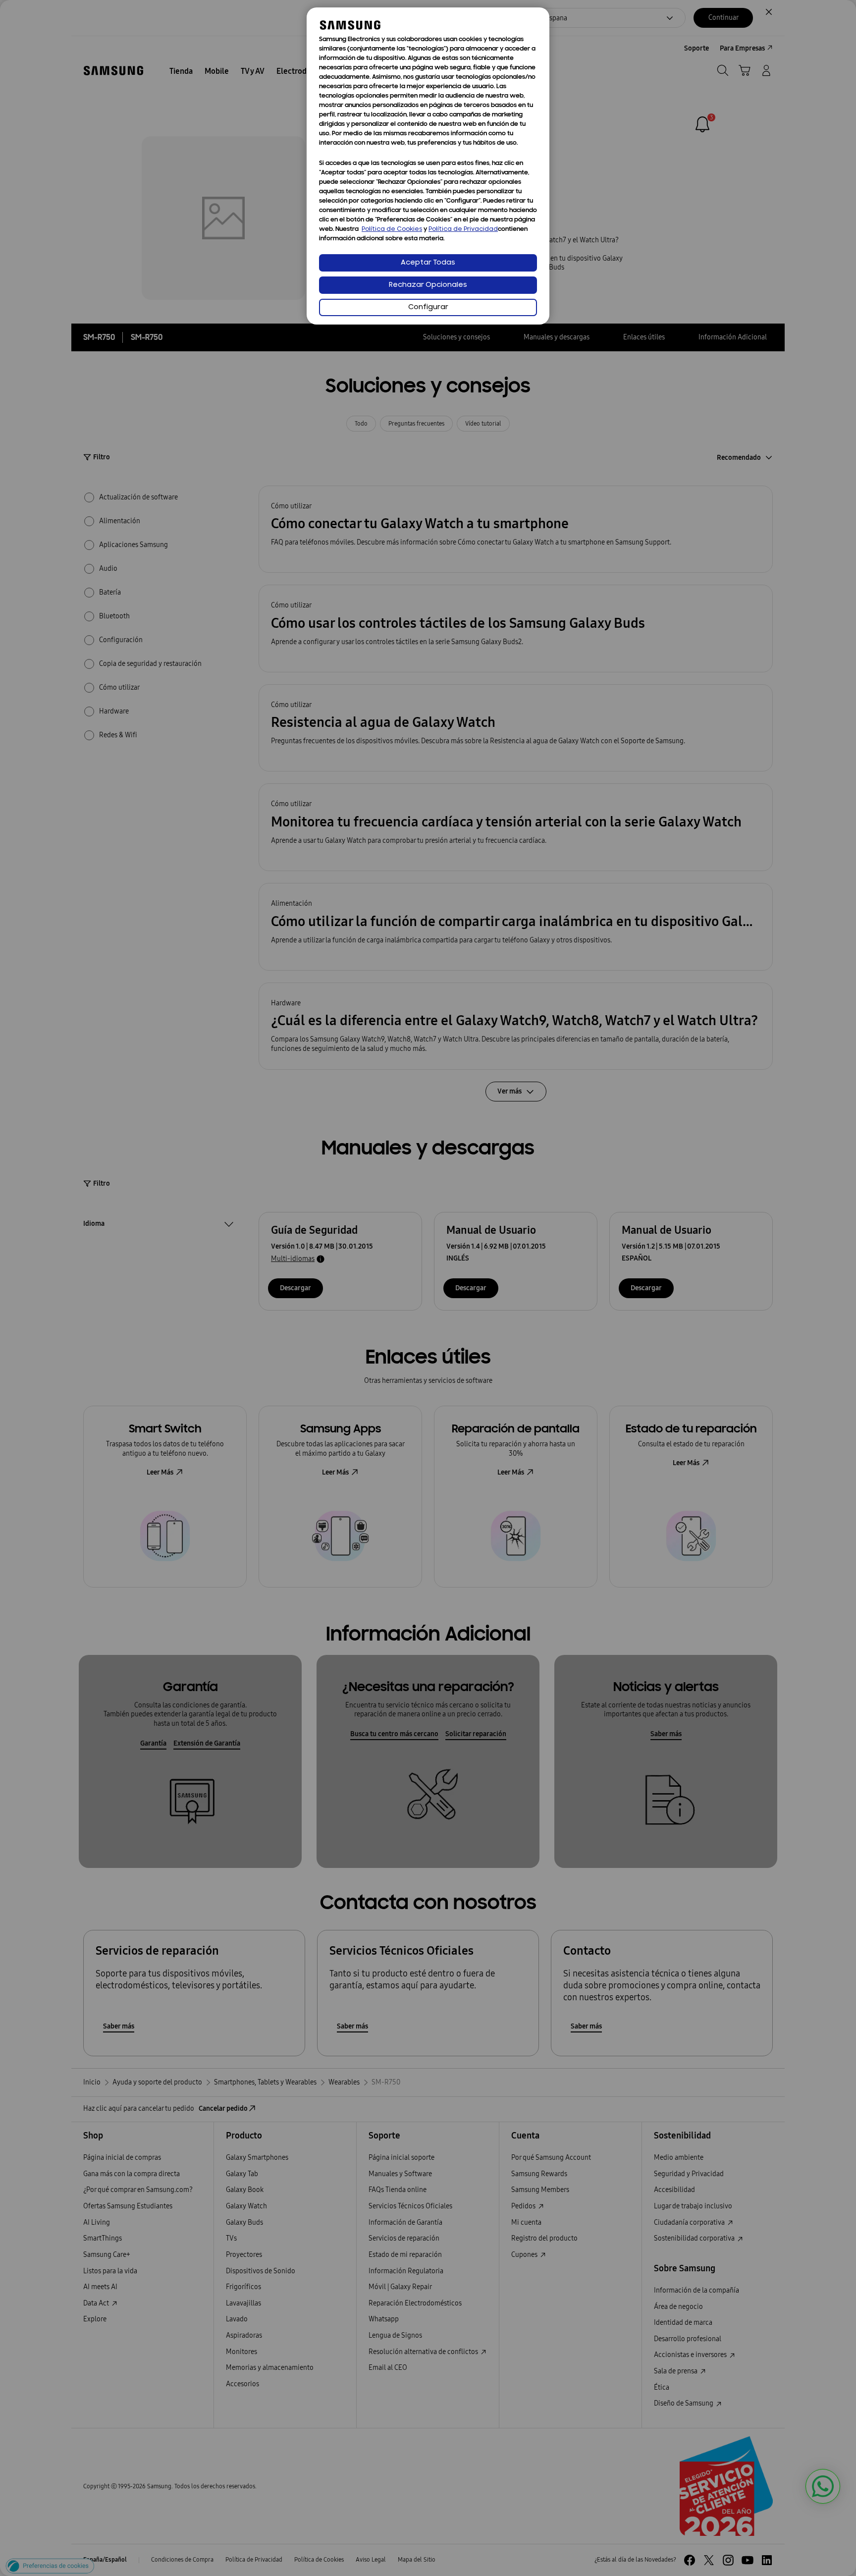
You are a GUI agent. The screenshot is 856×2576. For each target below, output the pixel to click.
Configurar (428, 307)
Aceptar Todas (428, 263)
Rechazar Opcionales (428, 285)
